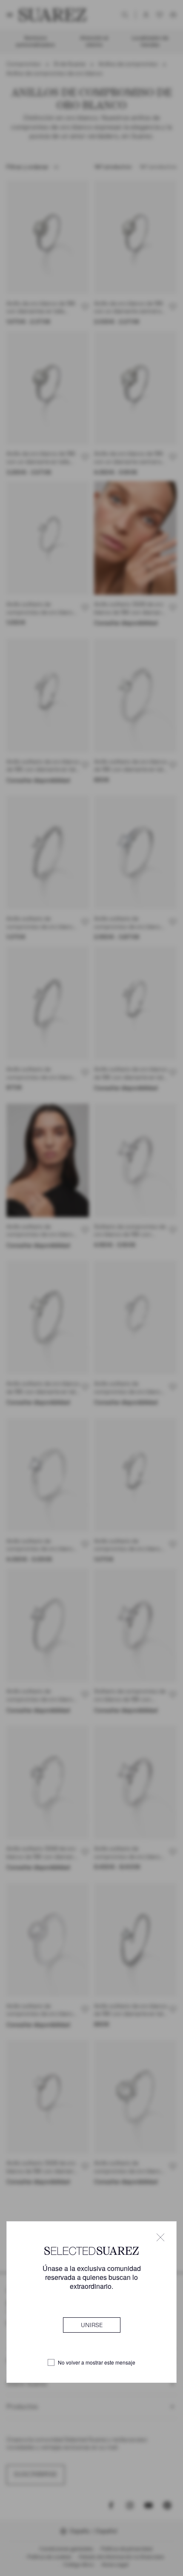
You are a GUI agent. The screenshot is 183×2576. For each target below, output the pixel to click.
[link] (92, 2325)
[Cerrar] (160, 2237)
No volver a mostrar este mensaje (97, 2362)
